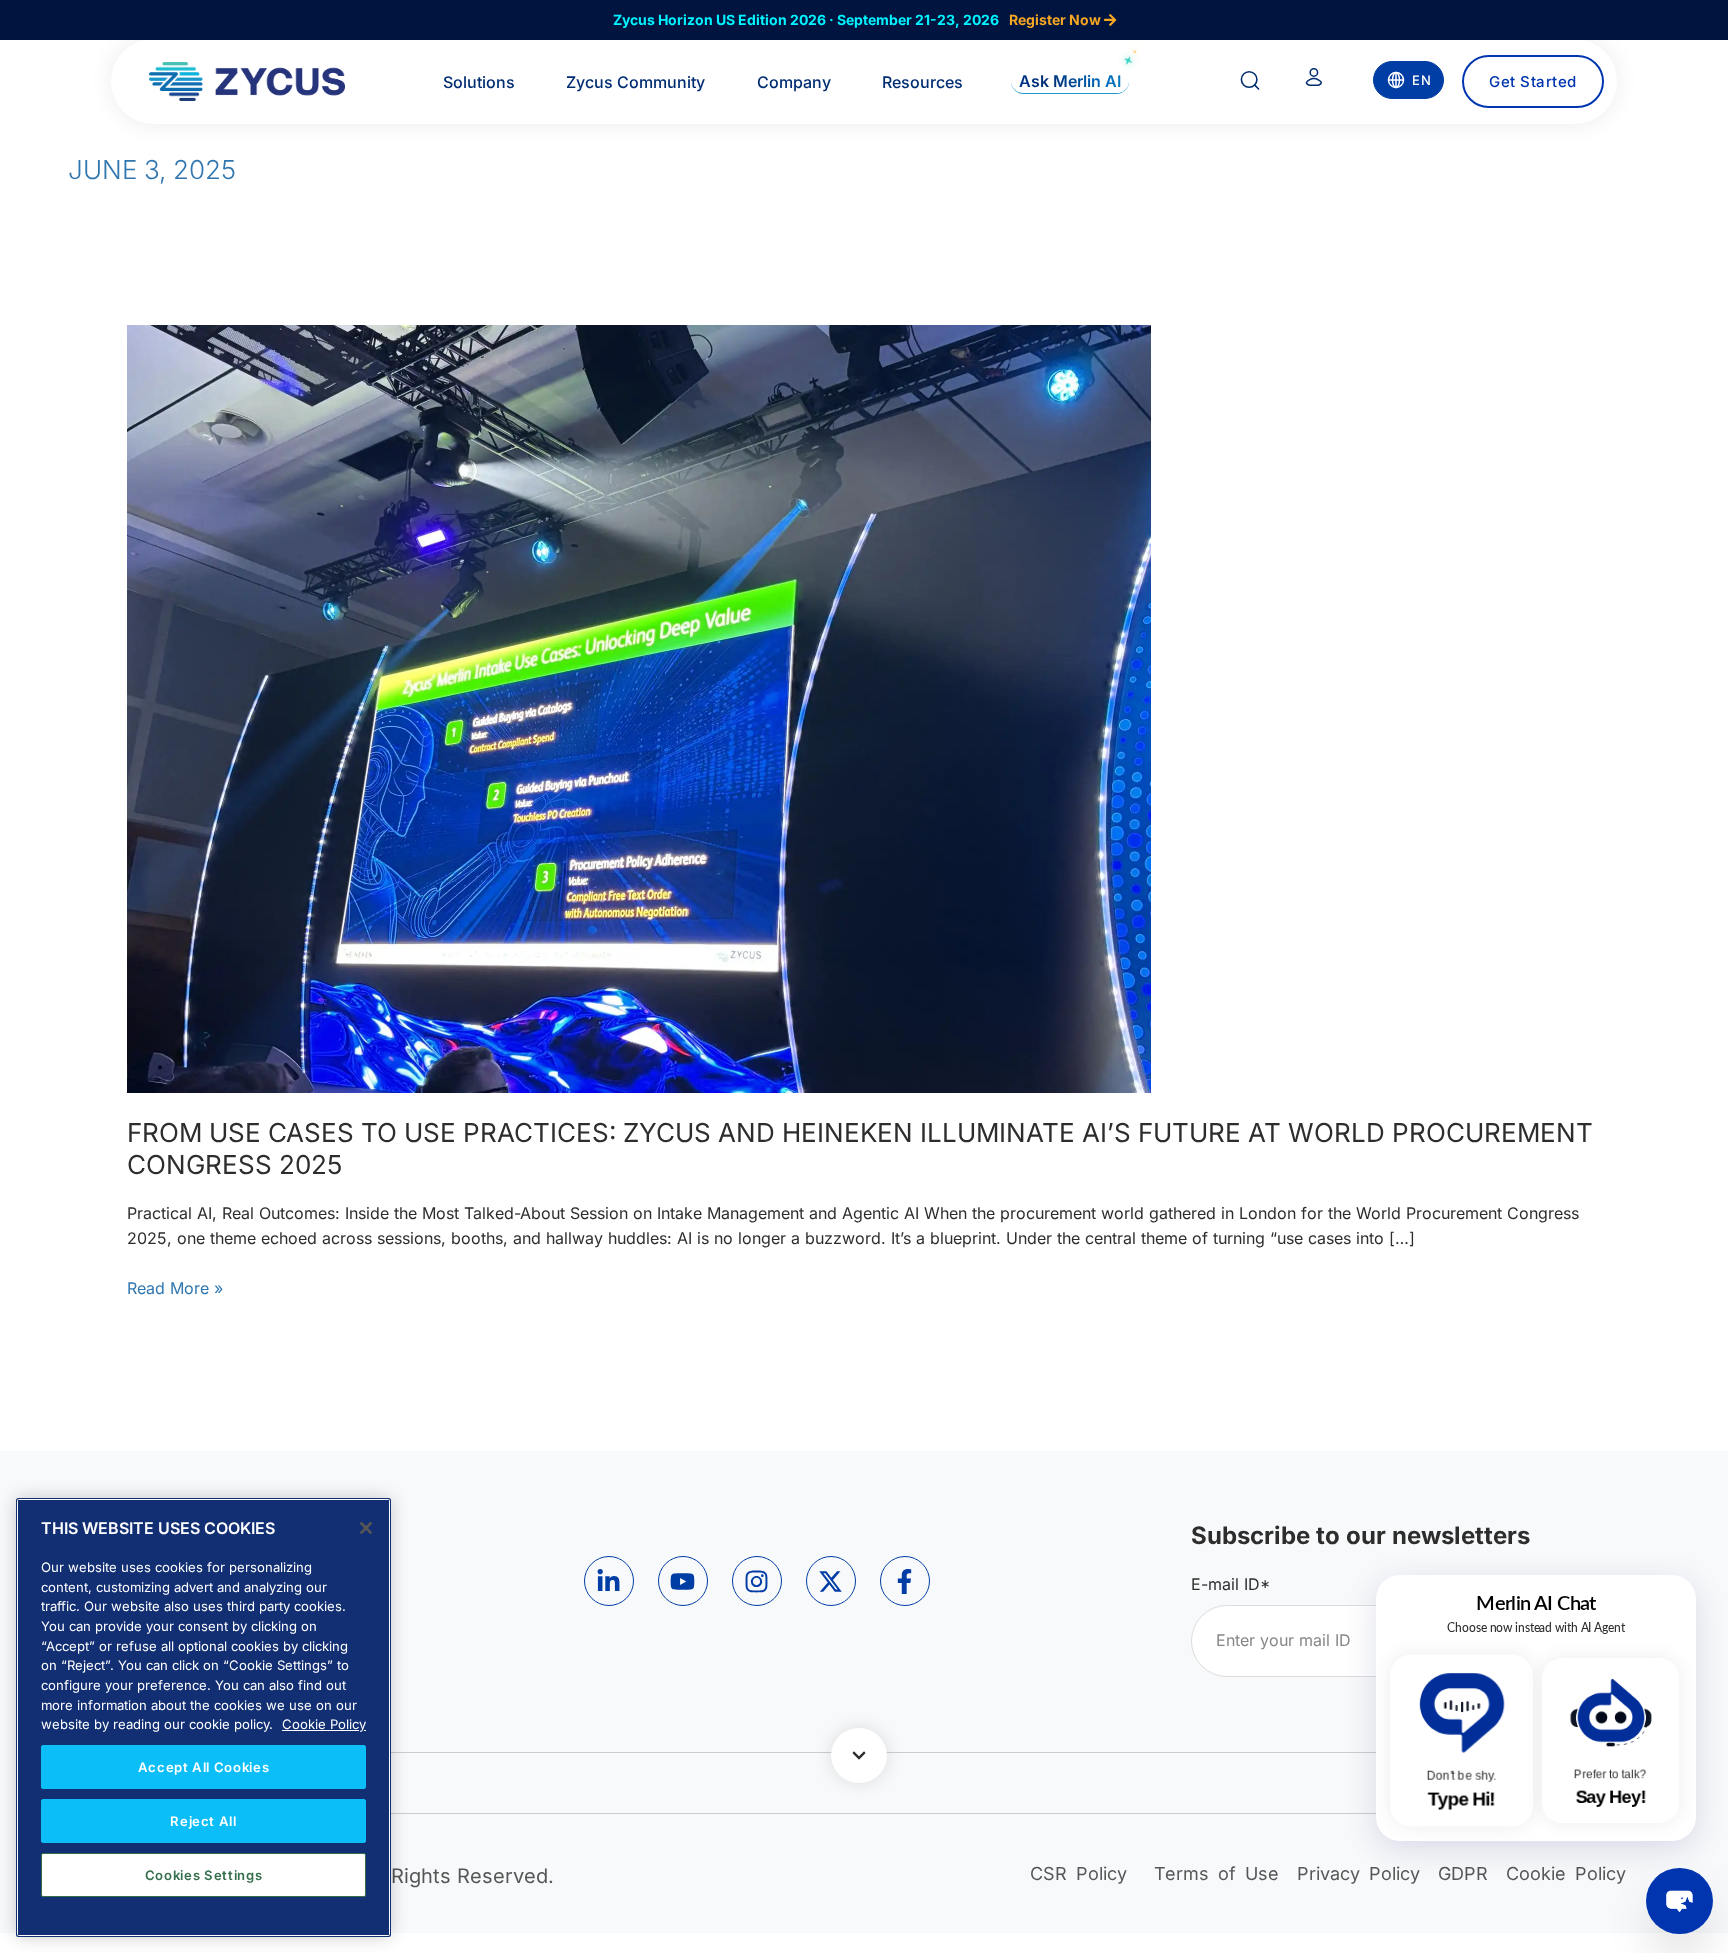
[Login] (1314, 81)
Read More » (175, 1287)
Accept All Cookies (204, 1767)
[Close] (366, 1528)
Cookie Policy (324, 1724)
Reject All (203, 1821)
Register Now (1056, 19)
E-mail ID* (1230, 1584)
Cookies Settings (204, 1875)
